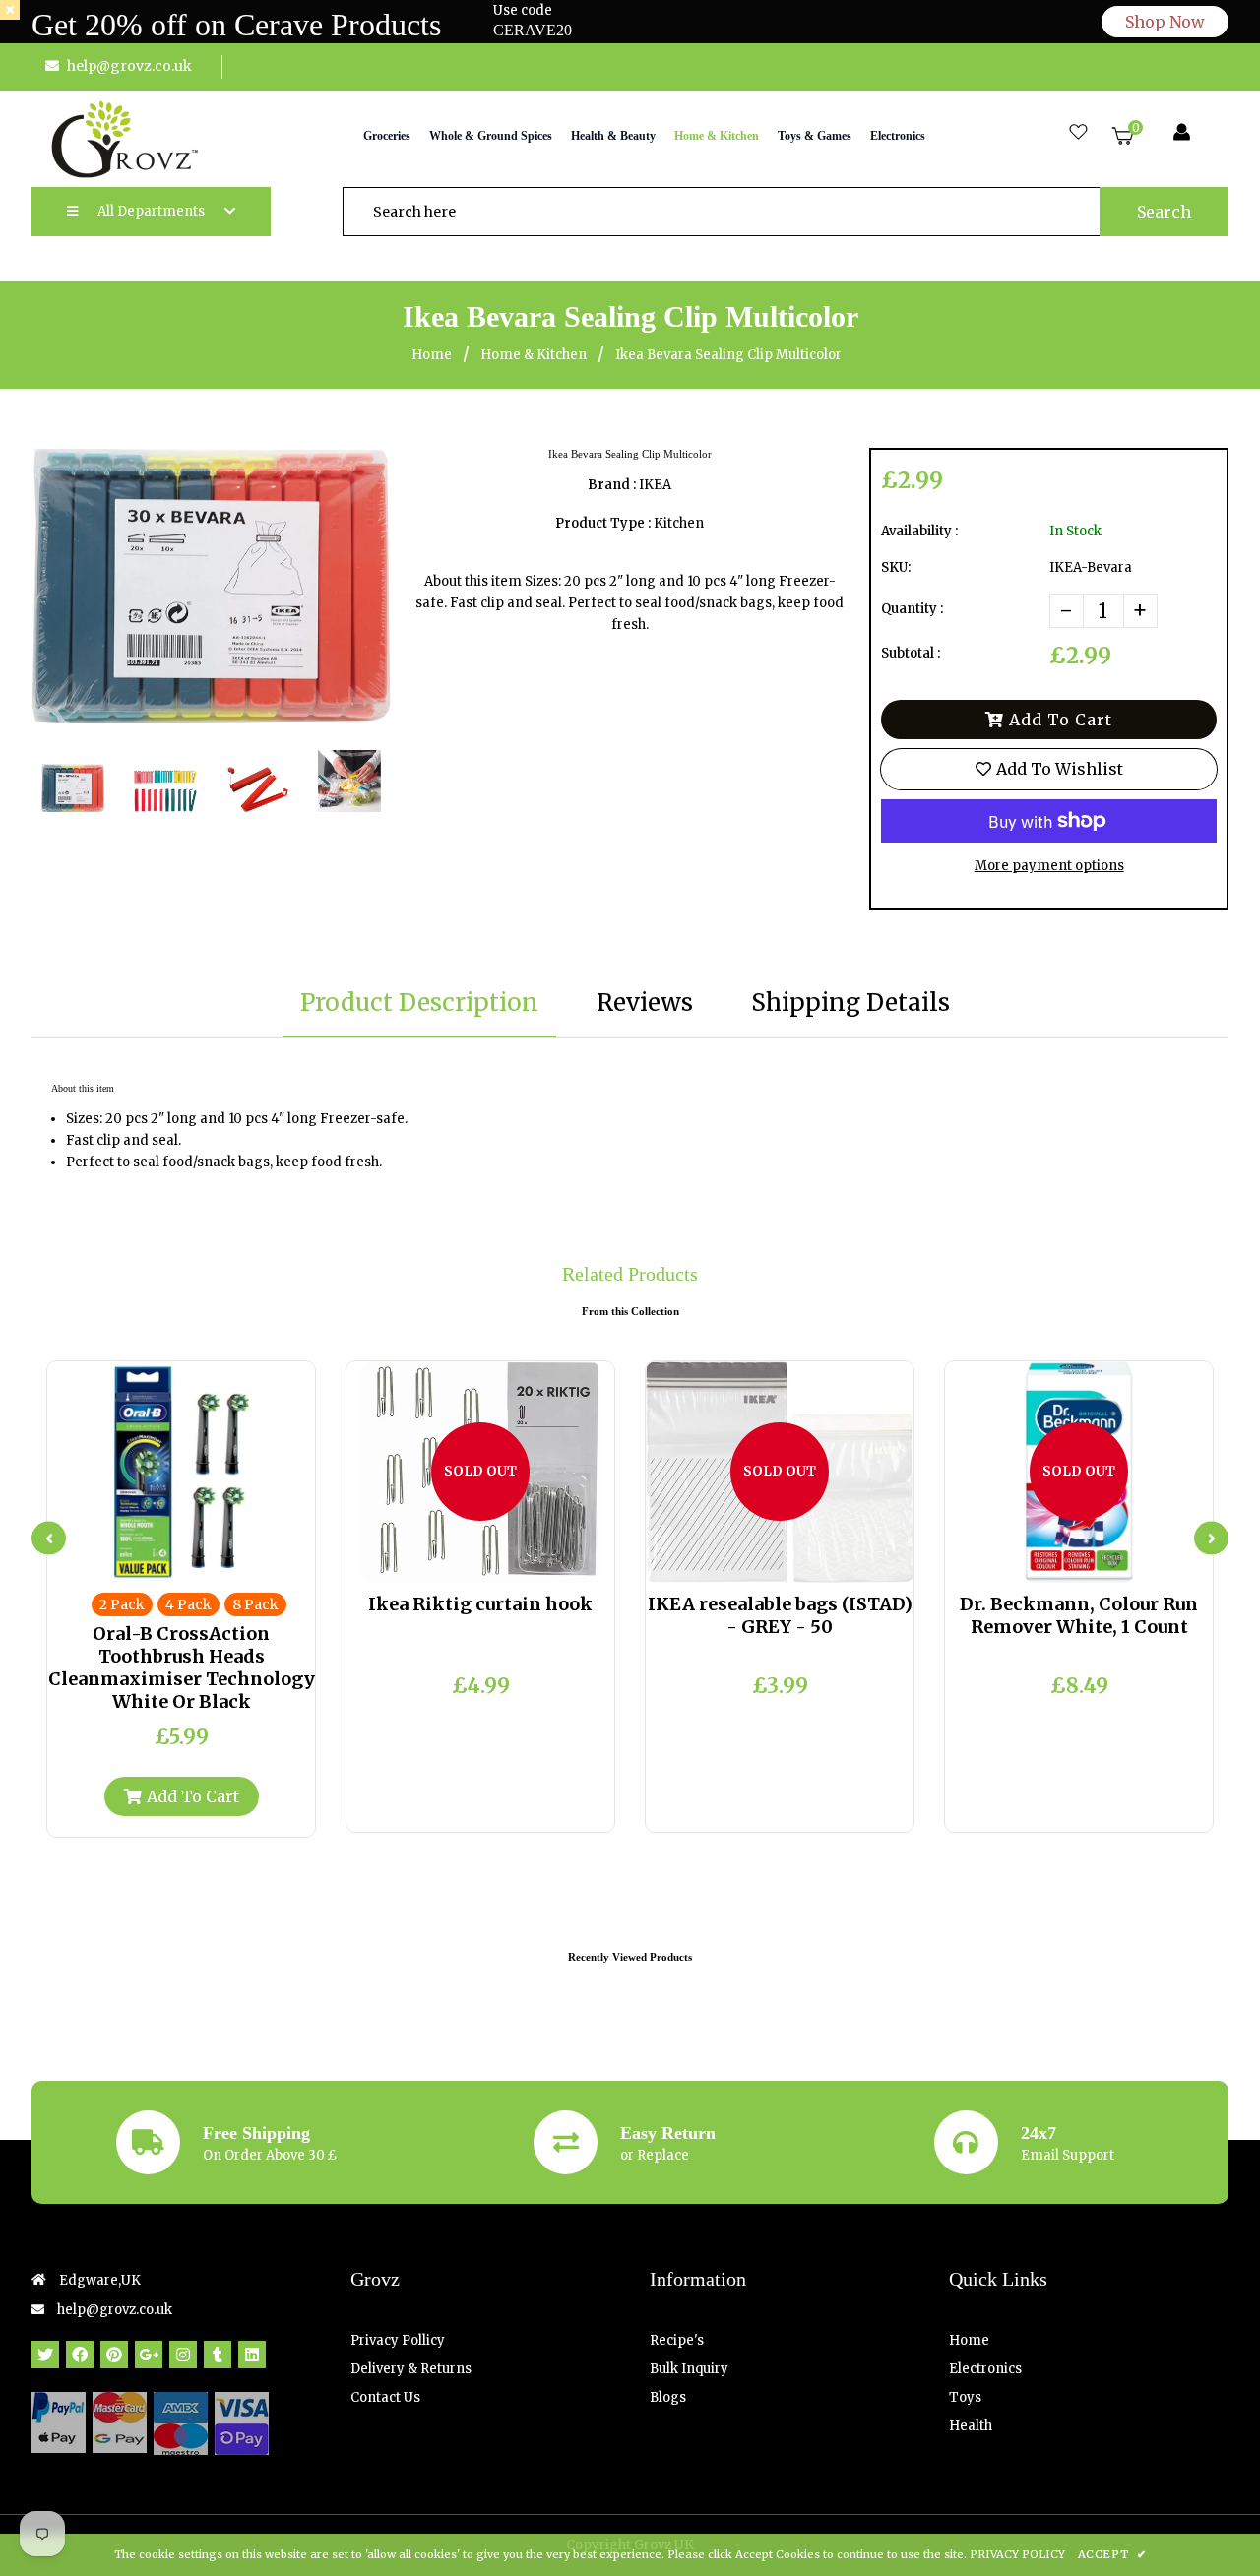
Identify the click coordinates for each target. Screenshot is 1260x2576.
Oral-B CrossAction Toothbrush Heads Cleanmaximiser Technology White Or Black (182, 1667)
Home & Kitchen (534, 355)
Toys (965, 2397)
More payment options (1049, 866)
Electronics (985, 2369)
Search (1164, 212)
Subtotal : (911, 653)
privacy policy (1017, 2554)
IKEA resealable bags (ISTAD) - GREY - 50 (780, 1615)
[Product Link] (198, 1563)
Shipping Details (850, 1003)
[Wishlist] (1078, 133)
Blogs (668, 2397)
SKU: (896, 567)
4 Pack (189, 1604)
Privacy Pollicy (398, 2340)
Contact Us (385, 2397)
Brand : (612, 485)
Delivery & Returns (411, 2369)
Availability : (919, 531)
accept (1112, 2554)
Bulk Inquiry (689, 2369)
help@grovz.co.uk (129, 66)
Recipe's (677, 2340)
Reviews (645, 1003)
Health (971, 2426)
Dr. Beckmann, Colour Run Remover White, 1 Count (1079, 1615)
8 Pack (255, 1604)
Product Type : (603, 523)
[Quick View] (165, 1563)
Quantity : (912, 609)
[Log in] (1182, 133)
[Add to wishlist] (230, 1563)
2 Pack (122, 1604)
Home (432, 355)
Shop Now (1165, 22)
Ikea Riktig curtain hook (480, 1604)
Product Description (419, 1003)
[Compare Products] (133, 1563)
